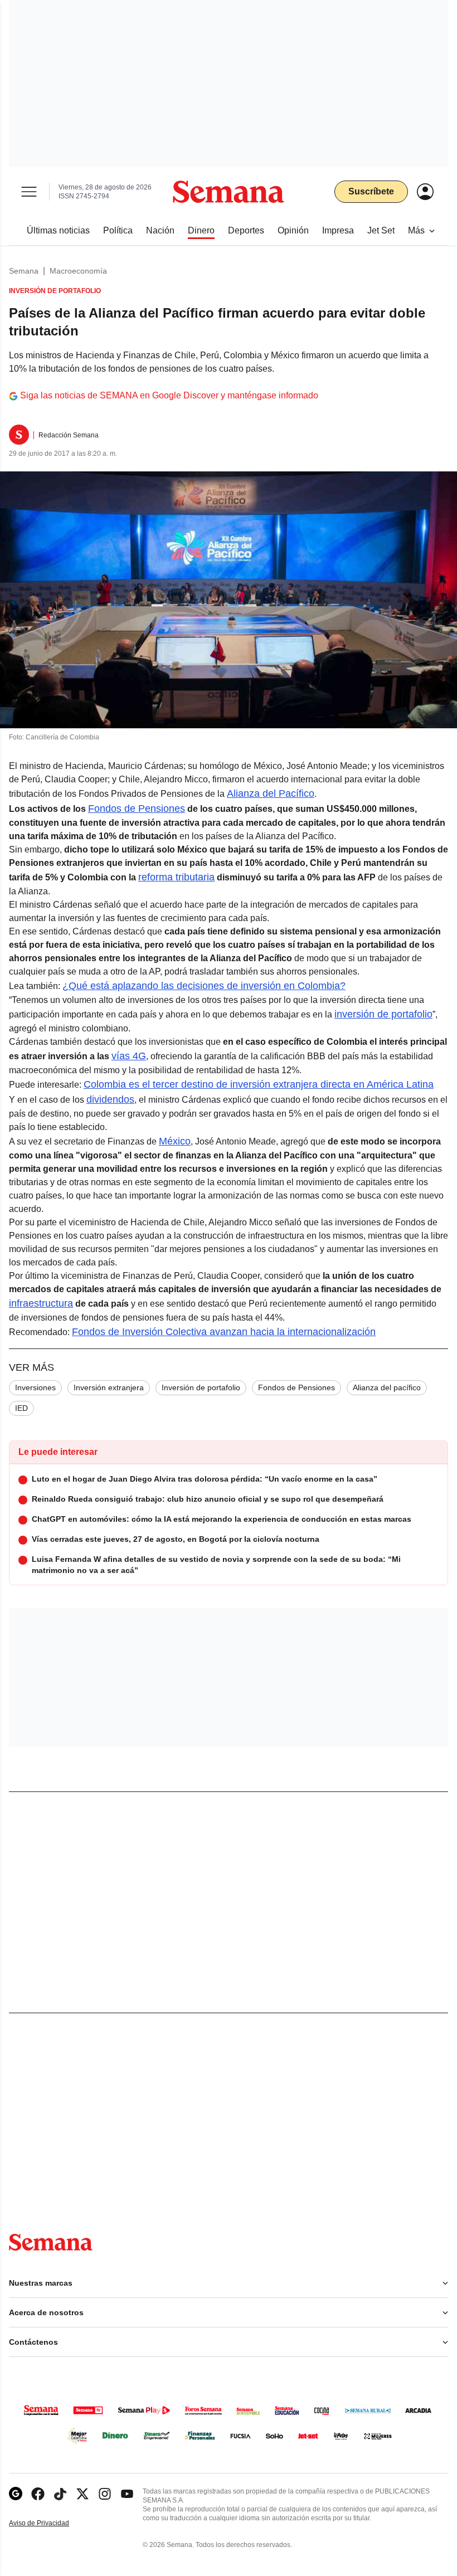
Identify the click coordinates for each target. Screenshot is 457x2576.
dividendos (110, 1099)
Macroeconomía (78, 271)
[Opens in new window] (38, 2494)
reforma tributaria (176, 877)
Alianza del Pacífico (271, 793)
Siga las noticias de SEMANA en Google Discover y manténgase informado (169, 395)
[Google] (16, 2494)
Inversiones (35, 1387)
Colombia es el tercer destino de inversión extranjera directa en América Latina (259, 1084)
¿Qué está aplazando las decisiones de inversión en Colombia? (204, 986)
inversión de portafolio (383, 1014)
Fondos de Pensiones (137, 809)
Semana (24, 271)
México (175, 1141)
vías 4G (129, 1056)
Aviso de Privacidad (51, 2523)
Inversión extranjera (109, 1387)
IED (21, 1408)
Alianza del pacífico (387, 1387)
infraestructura (41, 1303)
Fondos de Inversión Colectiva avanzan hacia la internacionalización (224, 1332)
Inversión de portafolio (201, 1387)
